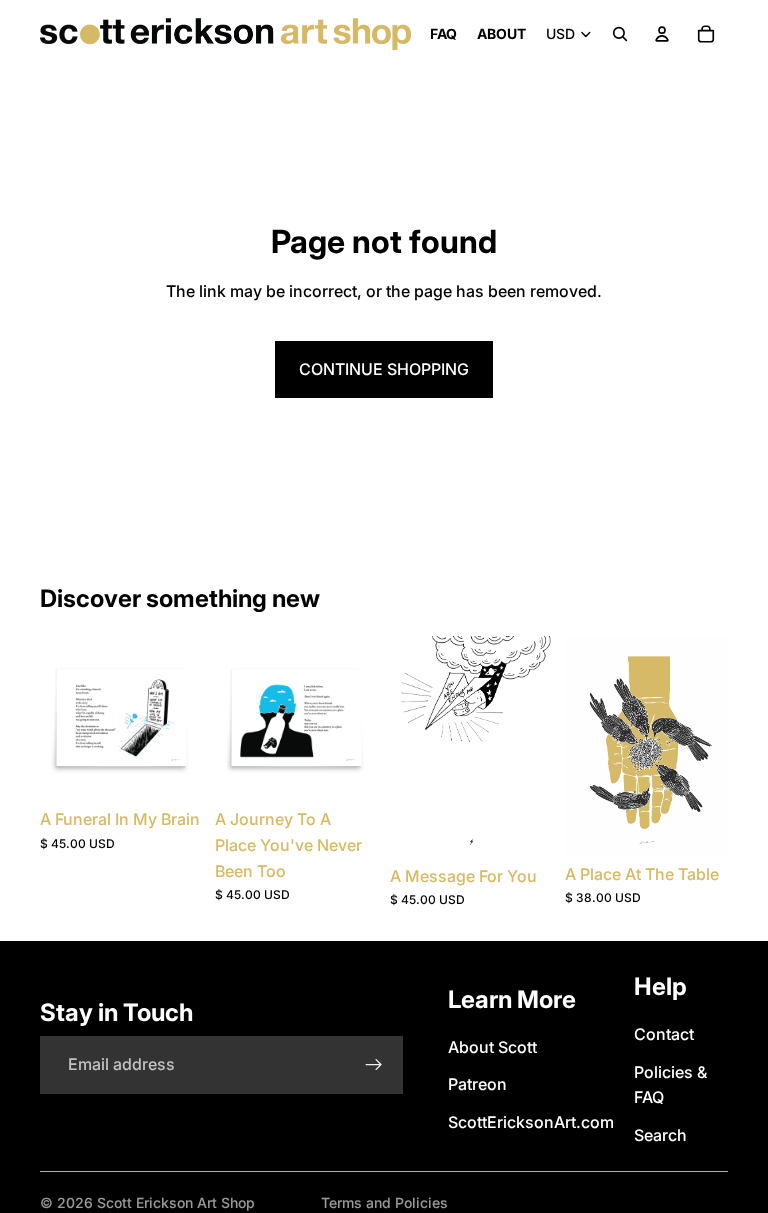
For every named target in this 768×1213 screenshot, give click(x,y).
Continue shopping (384, 369)
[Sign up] (374, 1065)
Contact (664, 1034)
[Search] (620, 34)
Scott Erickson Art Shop (176, 1202)
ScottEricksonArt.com (531, 1122)
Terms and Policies (384, 1202)
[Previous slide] (412, 746)
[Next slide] (531, 746)
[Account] (662, 34)
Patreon (477, 1084)
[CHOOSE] (172, 769)
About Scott (492, 1047)
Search (660, 1135)
